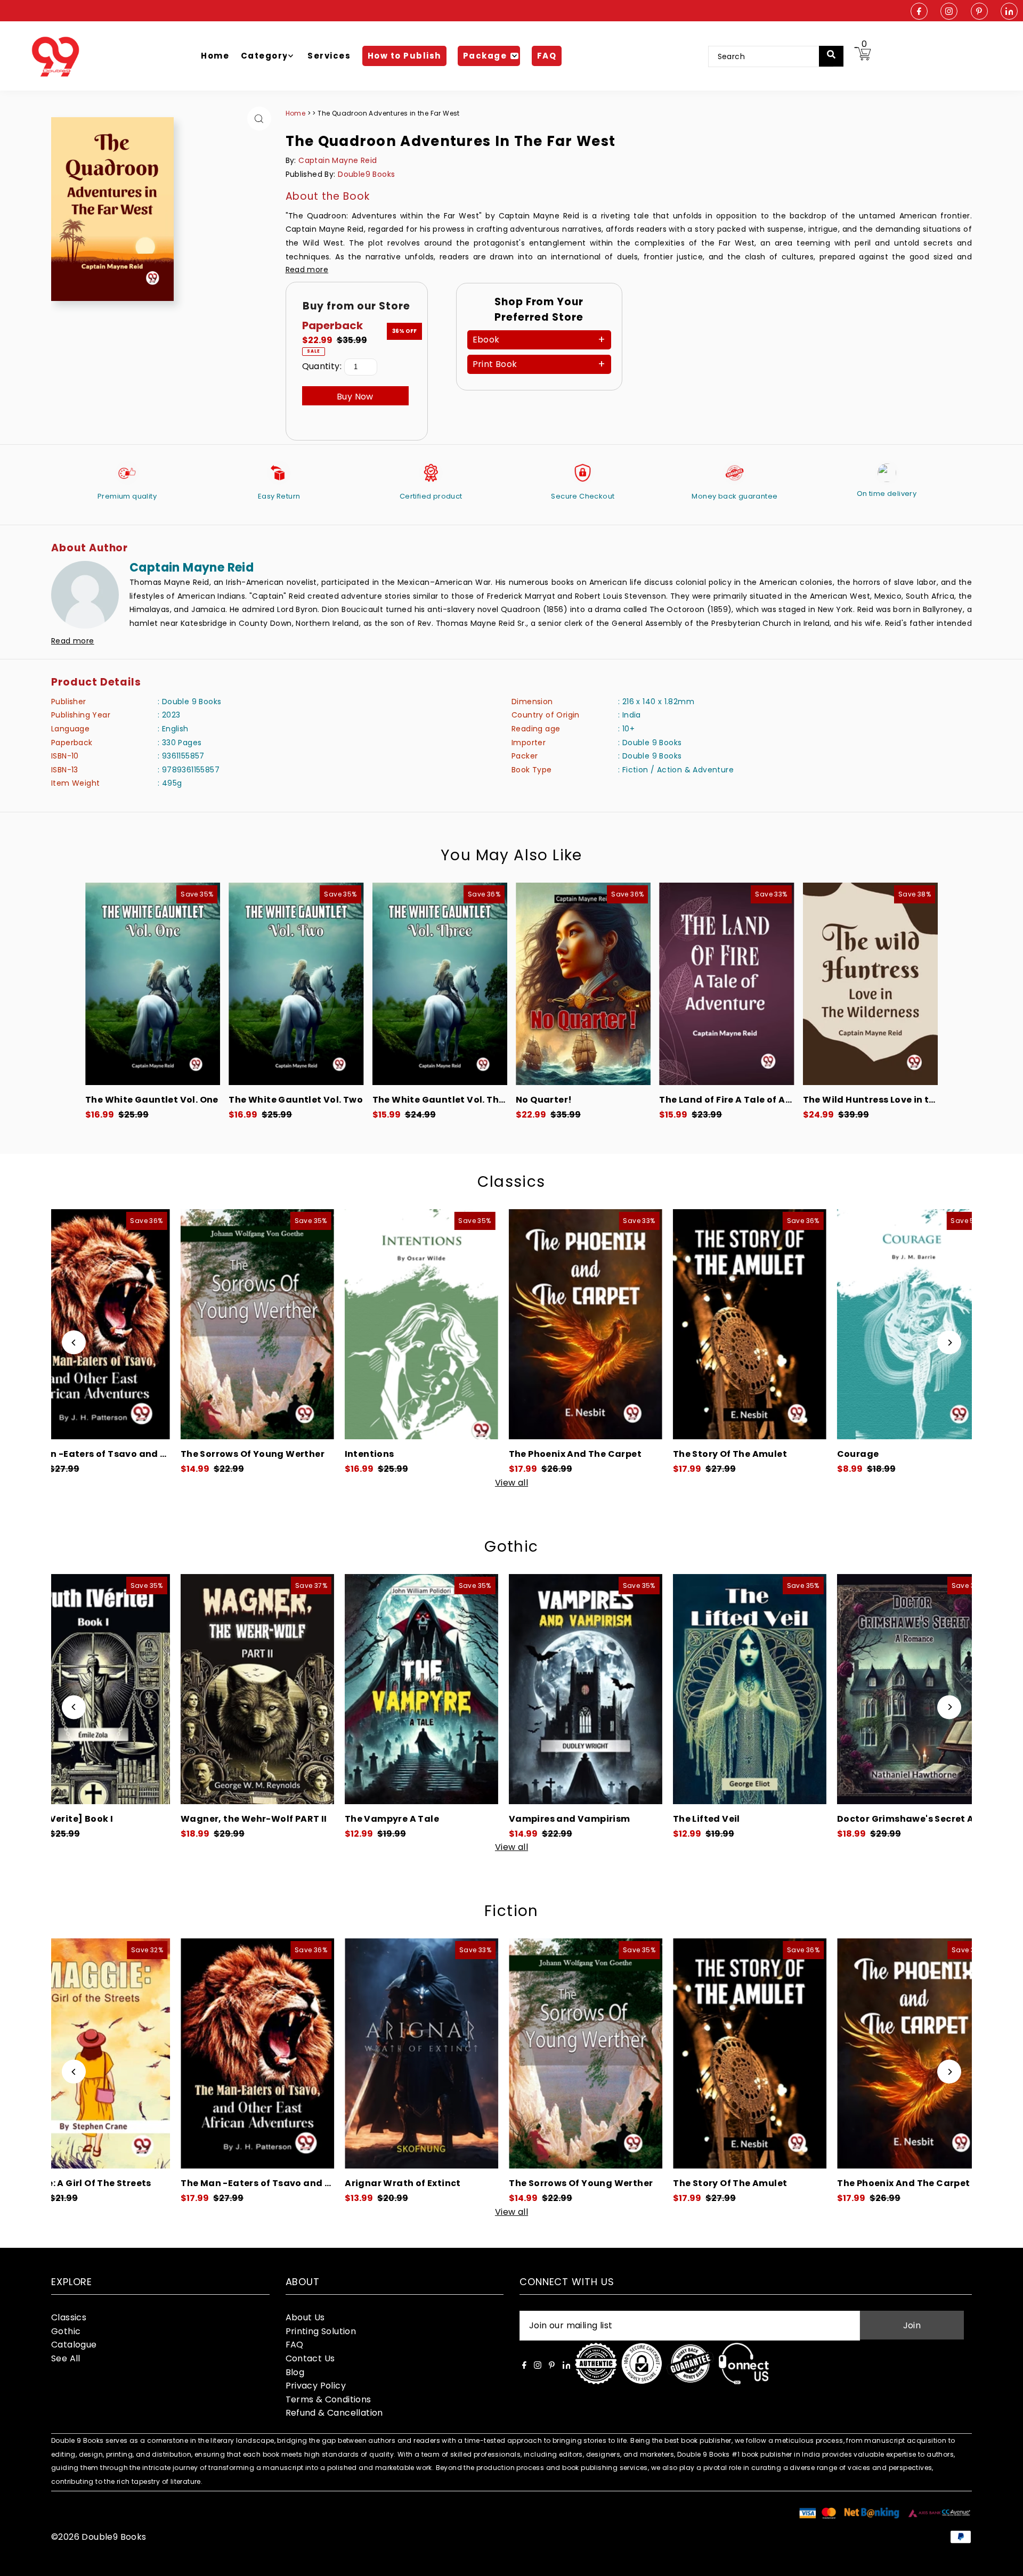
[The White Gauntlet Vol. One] (153, 984)
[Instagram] (949, 12)
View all (511, 1483)
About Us (305, 2317)
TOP (1004, 2562)
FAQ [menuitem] (547, 56)
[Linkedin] (1009, 12)
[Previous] (74, 1343)
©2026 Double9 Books (99, 2537)
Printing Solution (321, 2331)
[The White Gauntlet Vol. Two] (296, 984)
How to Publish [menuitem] (404, 56)
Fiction (511, 1911)
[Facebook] (919, 12)
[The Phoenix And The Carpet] (250, 1324)
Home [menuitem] (215, 56)
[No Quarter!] (583, 984)
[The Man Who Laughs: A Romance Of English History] (907, 1324)
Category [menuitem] (265, 56)
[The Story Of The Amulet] (415, 1324)
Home (296, 113)
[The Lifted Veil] (415, 1689)
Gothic (511, 1547)
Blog (295, 2372)
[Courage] (579, 1324)
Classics (511, 1182)
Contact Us (310, 2358)
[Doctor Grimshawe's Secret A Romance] (579, 1689)
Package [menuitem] (485, 56)
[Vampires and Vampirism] (250, 1689)
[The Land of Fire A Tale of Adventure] (726, 984)
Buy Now (355, 397)
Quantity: (322, 366)
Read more (307, 270)
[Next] (949, 1343)
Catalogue (74, 2345)
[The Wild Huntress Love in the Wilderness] (870, 984)
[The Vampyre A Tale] (87, 1689)
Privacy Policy (316, 2386)
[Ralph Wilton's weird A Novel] (743, 1689)
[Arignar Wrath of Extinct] (87, 2053)
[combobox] (771, 56)
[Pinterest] (979, 12)
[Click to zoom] (259, 119)
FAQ (295, 2345)
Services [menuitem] (329, 56)
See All (66, 2358)
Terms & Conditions (328, 2399)
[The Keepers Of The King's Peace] (743, 1324)
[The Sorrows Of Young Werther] (250, 2053)
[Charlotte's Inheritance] (907, 1689)
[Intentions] (87, 1324)
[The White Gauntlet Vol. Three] (440, 984)
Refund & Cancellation (334, 2413)
